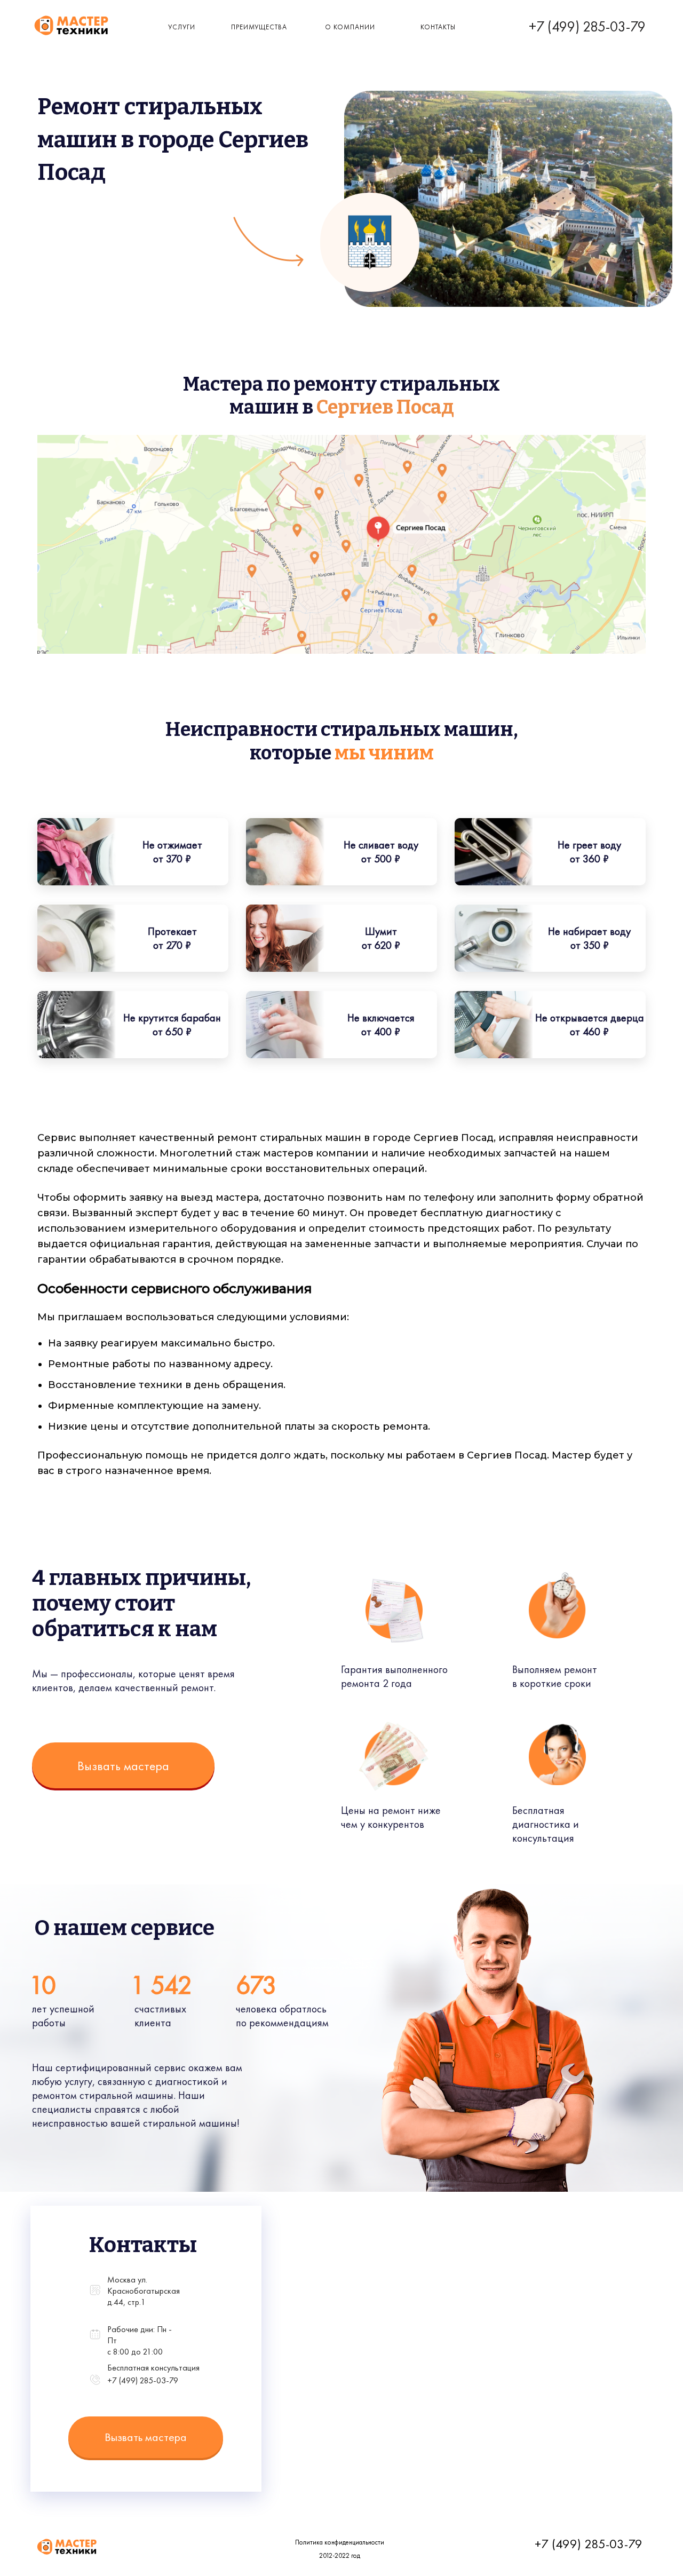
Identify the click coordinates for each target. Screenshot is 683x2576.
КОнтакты (438, 27)
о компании (350, 27)
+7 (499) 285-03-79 (587, 26)
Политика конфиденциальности (340, 2542)
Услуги (182, 27)
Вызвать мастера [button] (123, 1766)
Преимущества (259, 27)
